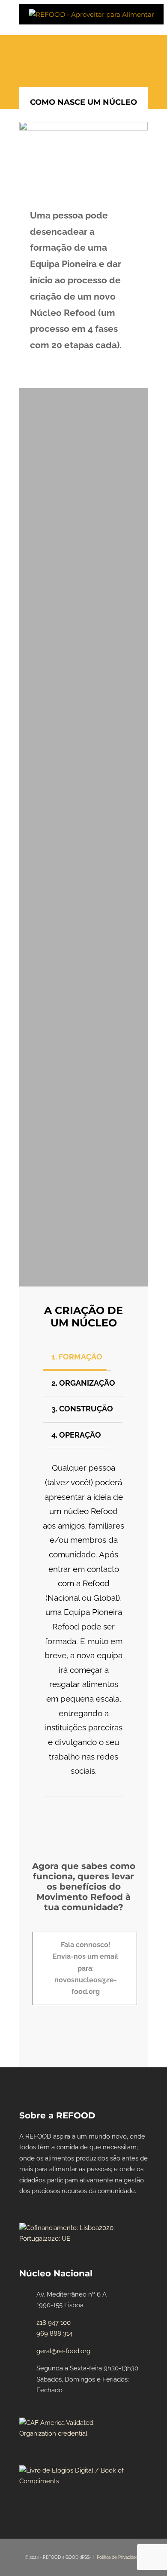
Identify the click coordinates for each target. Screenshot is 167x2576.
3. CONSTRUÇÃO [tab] (82, 1409)
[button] (83, 971)
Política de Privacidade (119, 2557)
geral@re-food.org (63, 2351)
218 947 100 (54, 2323)
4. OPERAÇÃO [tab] (76, 1435)
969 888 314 (54, 2333)
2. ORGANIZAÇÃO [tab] (83, 1383)
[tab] (83, 971)
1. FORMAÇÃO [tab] (77, 1357)
